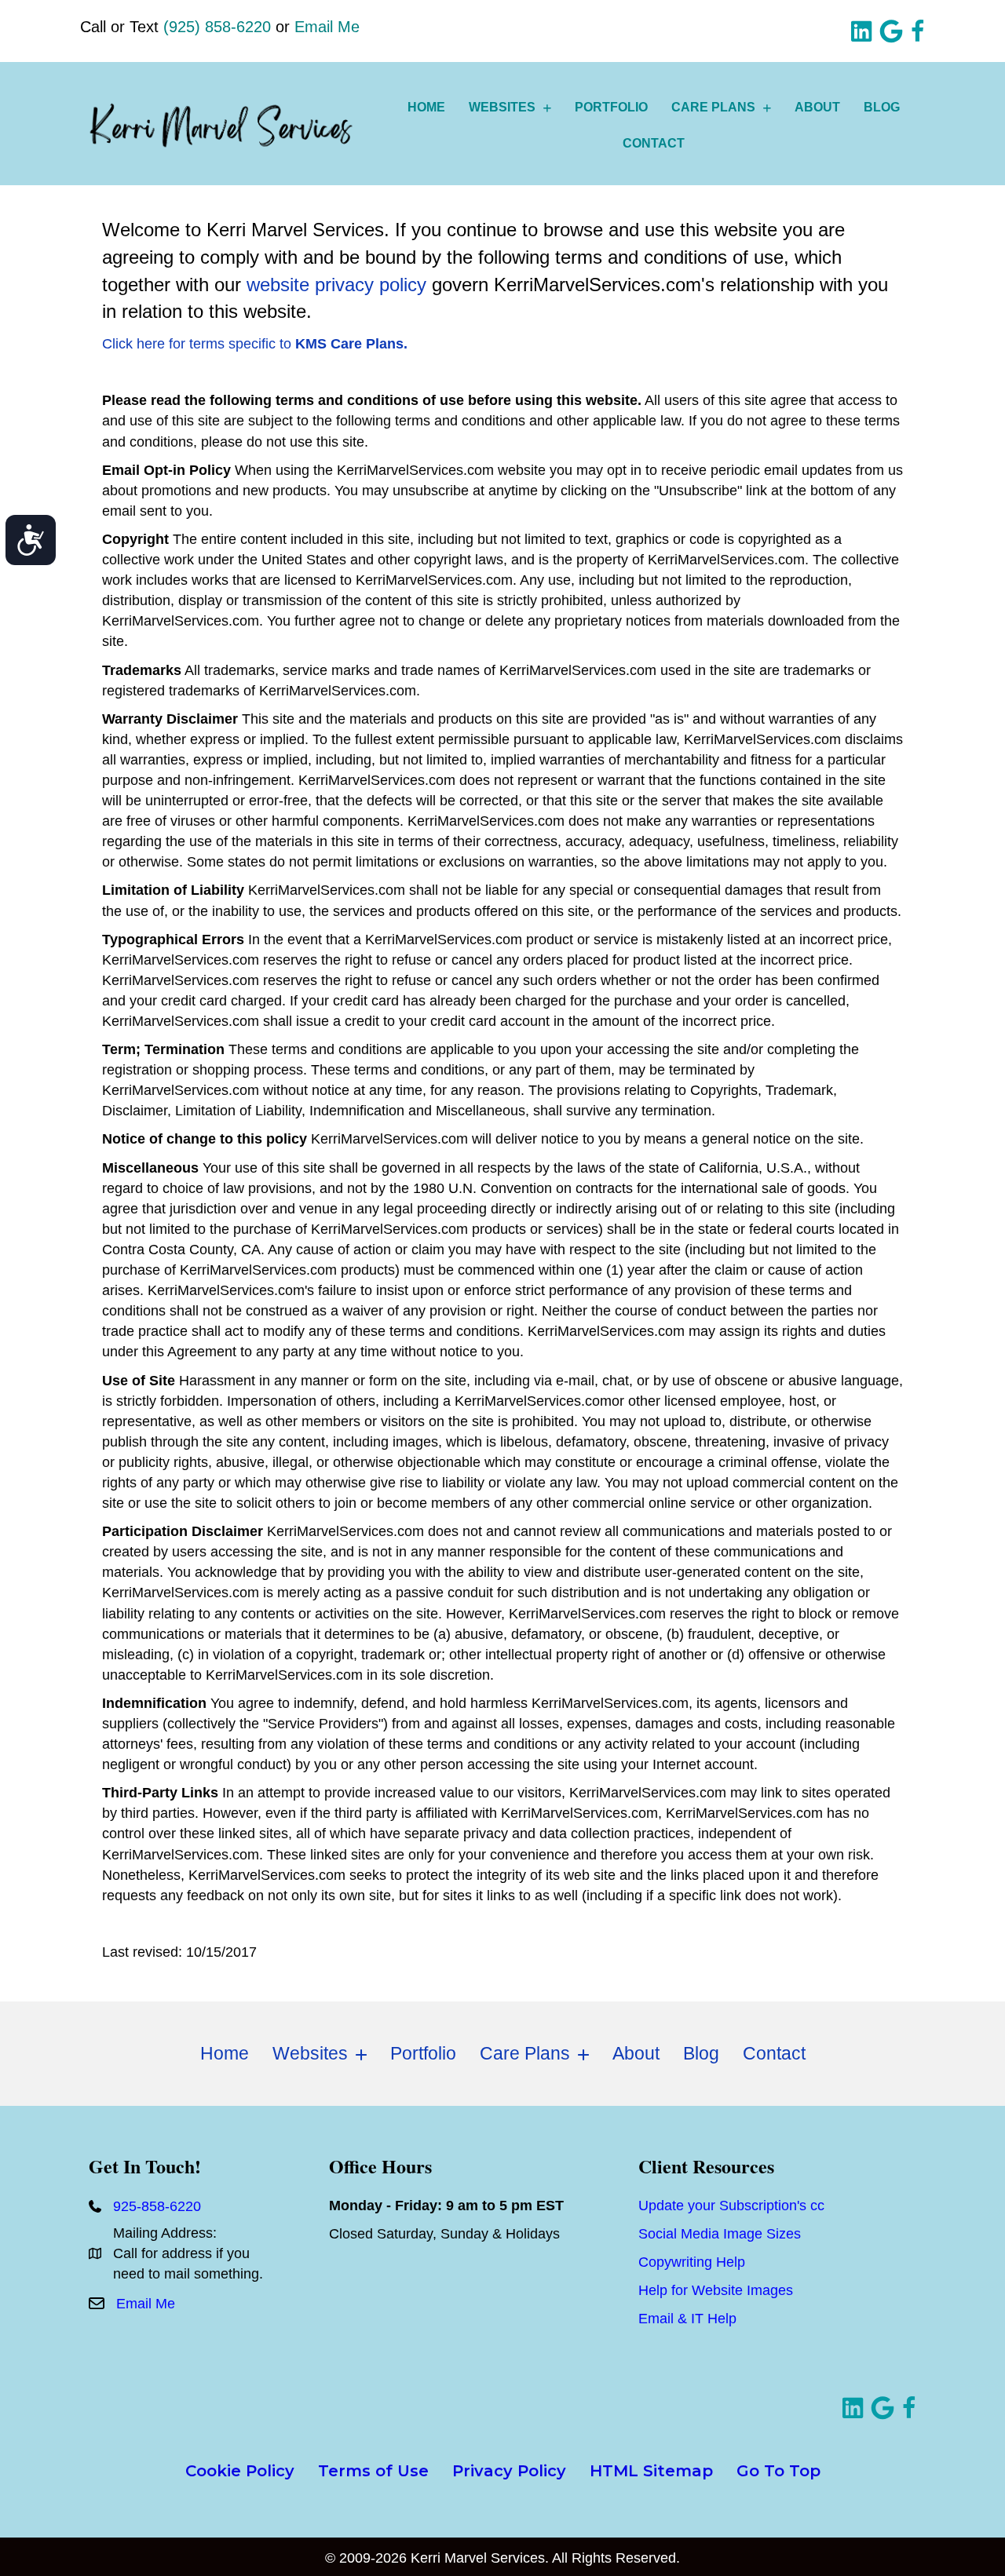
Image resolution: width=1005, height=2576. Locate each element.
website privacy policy (336, 285)
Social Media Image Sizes (720, 2234)
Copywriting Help (692, 2262)
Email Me (327, 27)
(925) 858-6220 (217, 27)
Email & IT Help (687, 2319)
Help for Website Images (716, 2290)
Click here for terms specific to (255, 344)
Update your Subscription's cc (731, 2206)
